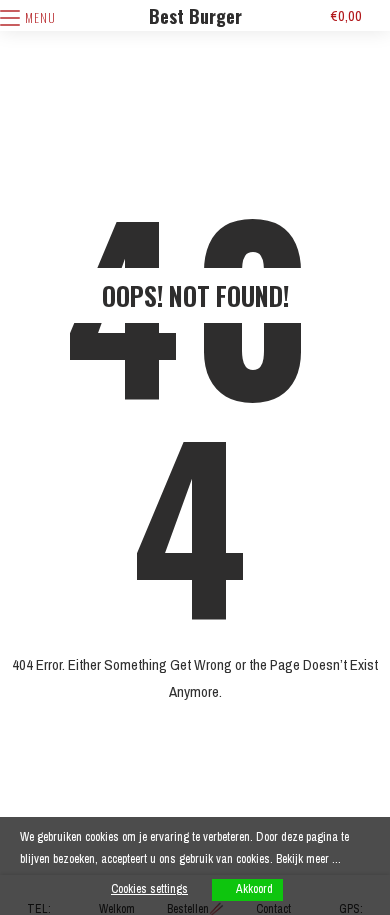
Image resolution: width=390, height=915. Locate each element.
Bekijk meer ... (308, 859)
